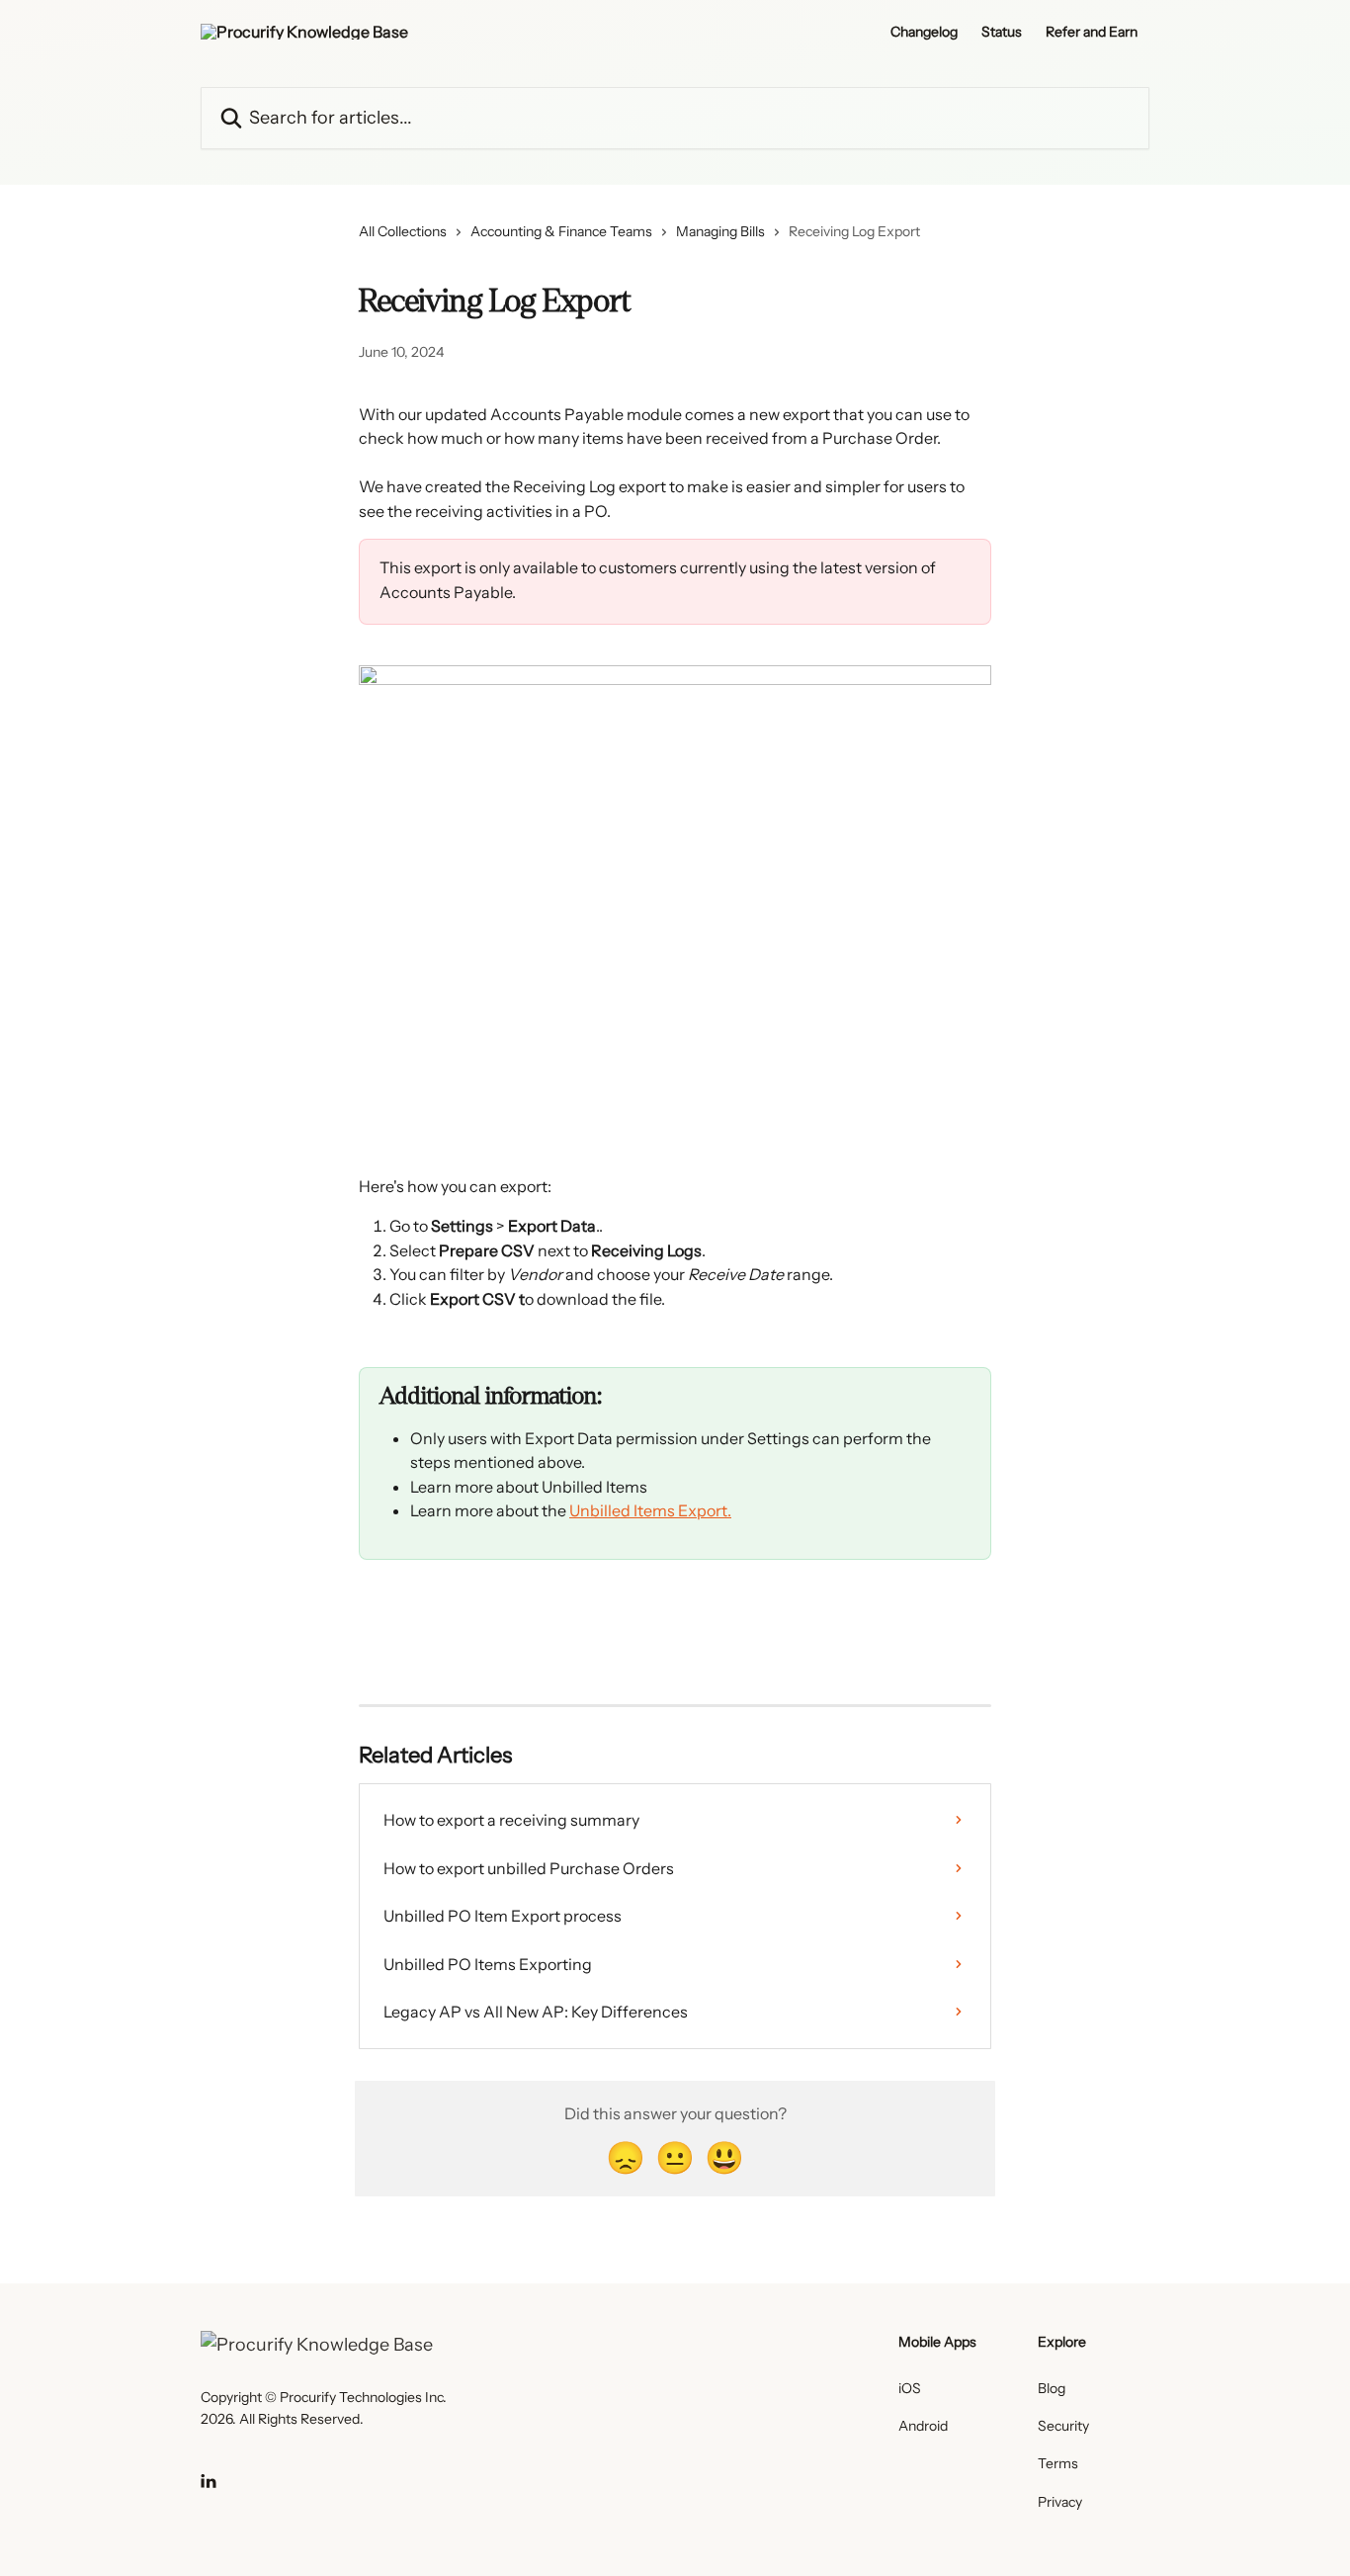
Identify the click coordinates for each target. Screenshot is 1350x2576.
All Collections (403, 231)
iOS (910, 2388)
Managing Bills (720, 231)
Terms (1058, 2463)
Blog (1052, 2388)
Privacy (1060, 2502)
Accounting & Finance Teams (561, 231)
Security (1063, 2426)
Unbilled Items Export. (650, 1510)
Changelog (924, 32)
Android (923, 2426)
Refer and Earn (1092, 32)
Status (1002, 32)
